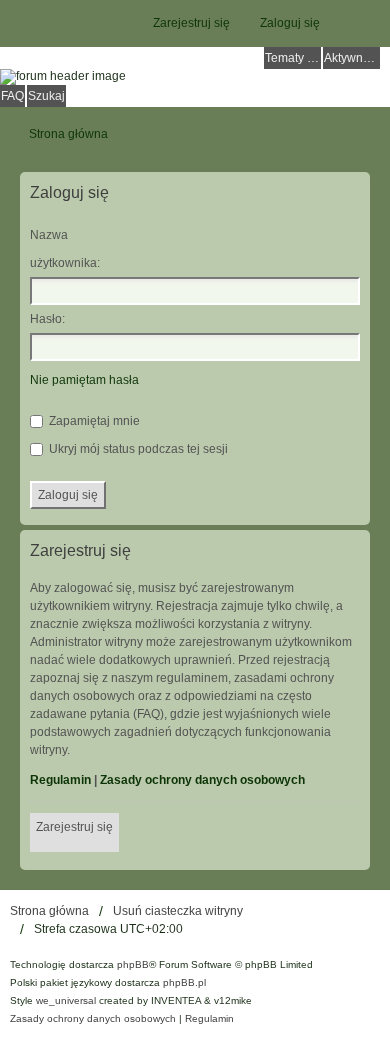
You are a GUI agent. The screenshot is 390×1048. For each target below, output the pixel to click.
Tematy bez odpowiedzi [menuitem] (293, 58)
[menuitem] (93, 1019)
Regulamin (60, 780)
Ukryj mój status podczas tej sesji (137, 449)
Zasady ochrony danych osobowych (202, 780)
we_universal (66, 1000)
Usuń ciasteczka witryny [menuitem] (178, 911)
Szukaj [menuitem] (46, 96)
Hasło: (47, 319)
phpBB (133, 964)
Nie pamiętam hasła (84, 380)
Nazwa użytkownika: (65, 249)
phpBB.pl (184, 982)
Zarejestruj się (74, 827)
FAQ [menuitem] (12, 96)
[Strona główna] (195, 77)
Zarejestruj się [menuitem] (191, 23)
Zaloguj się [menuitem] (290, 23)
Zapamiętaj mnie (93, 421)
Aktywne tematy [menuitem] (352, 58)
